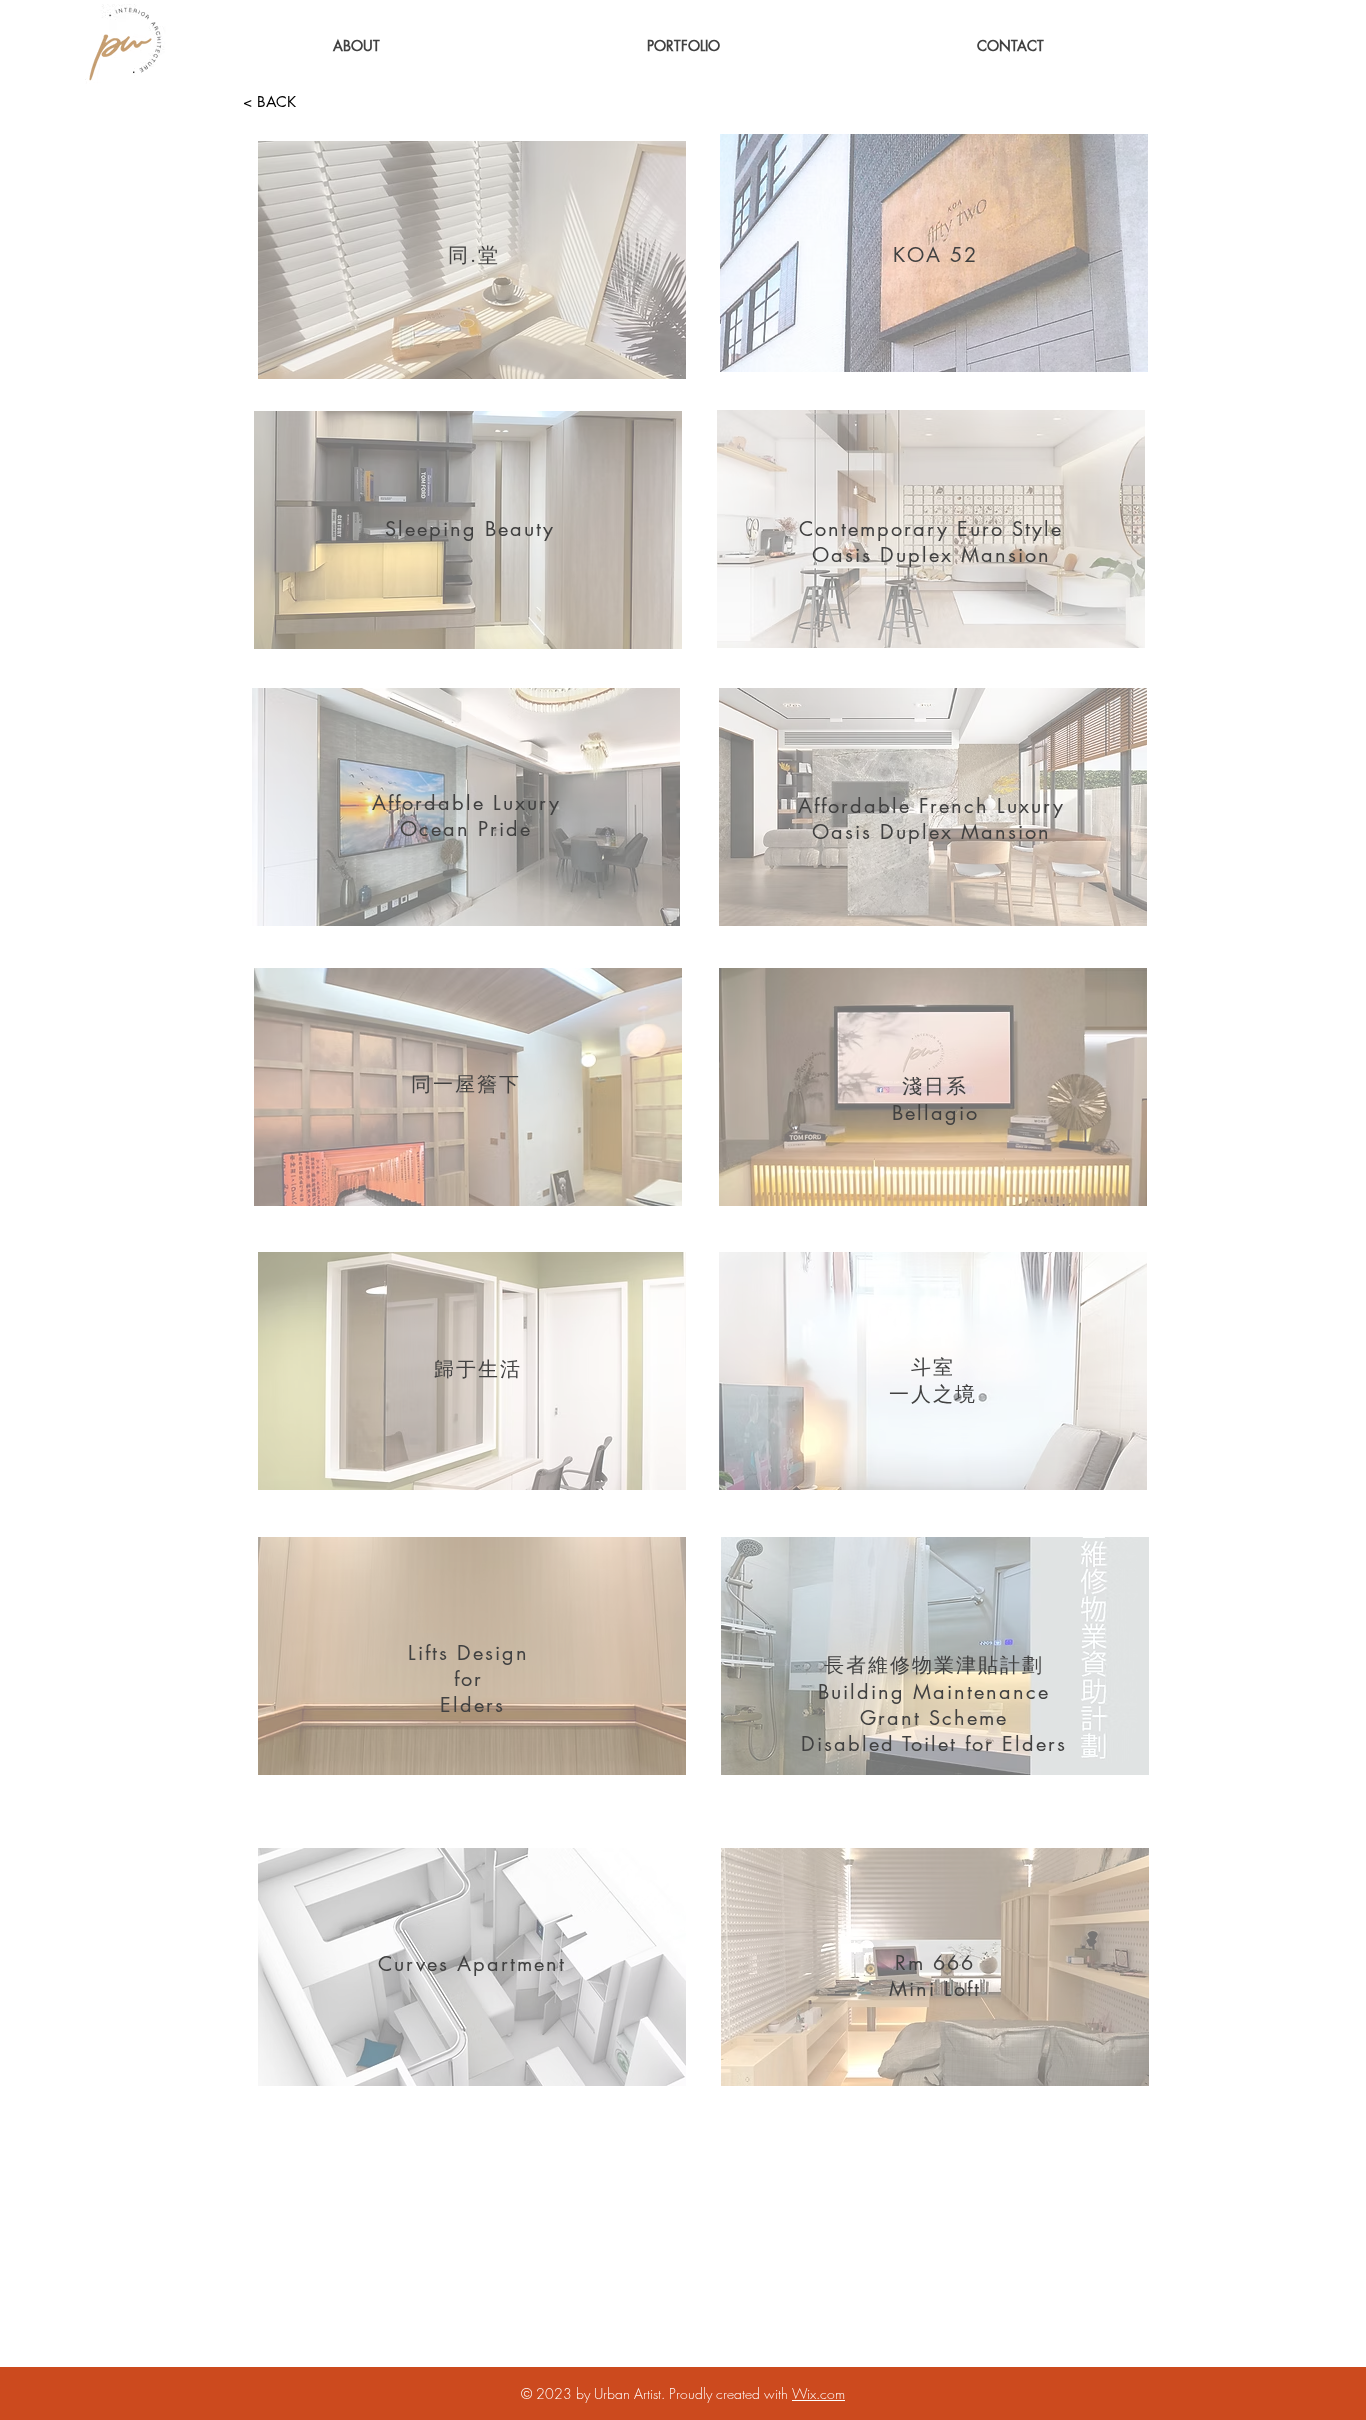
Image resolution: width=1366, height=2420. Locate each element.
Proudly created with (730, 2393)
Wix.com (818, 2393)
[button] (683, 45)
